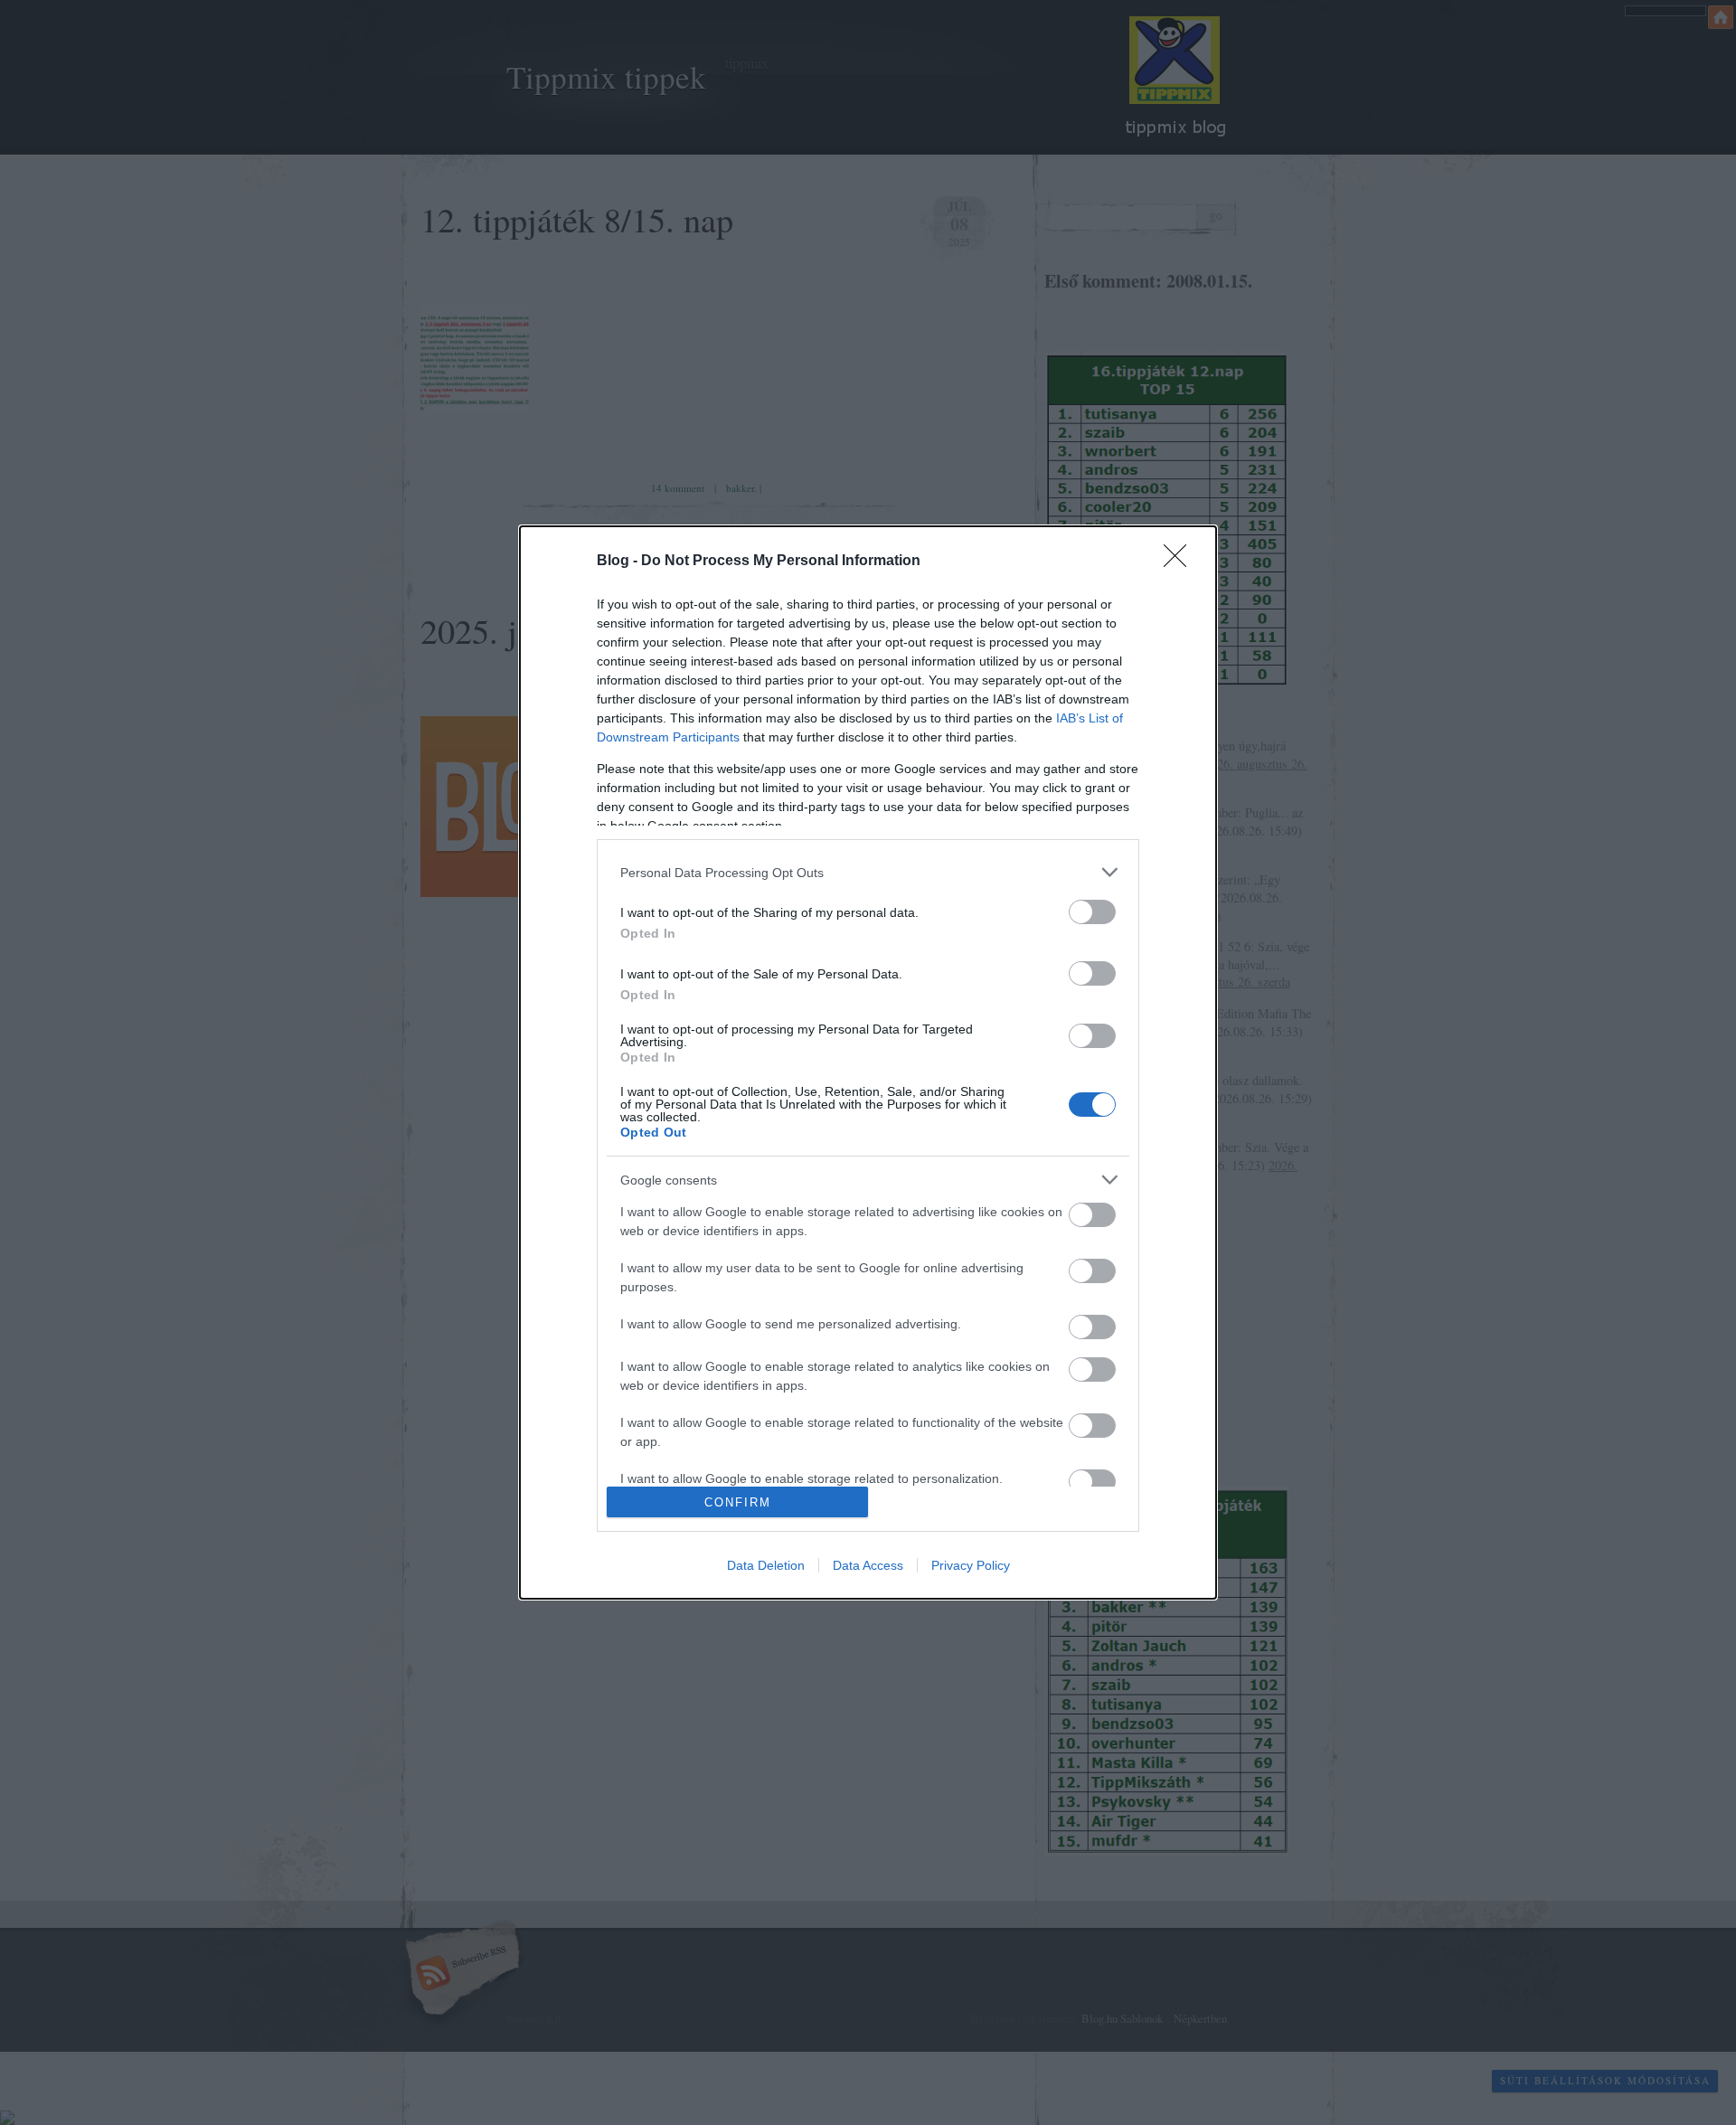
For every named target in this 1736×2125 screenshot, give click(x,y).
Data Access (868, 1565)
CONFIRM (738, 1502)
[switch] (1092, 912)
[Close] (1181, 562)
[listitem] (868, 872)
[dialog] (868, 1062)
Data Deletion (766, 1565)
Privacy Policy (971, 1565)
